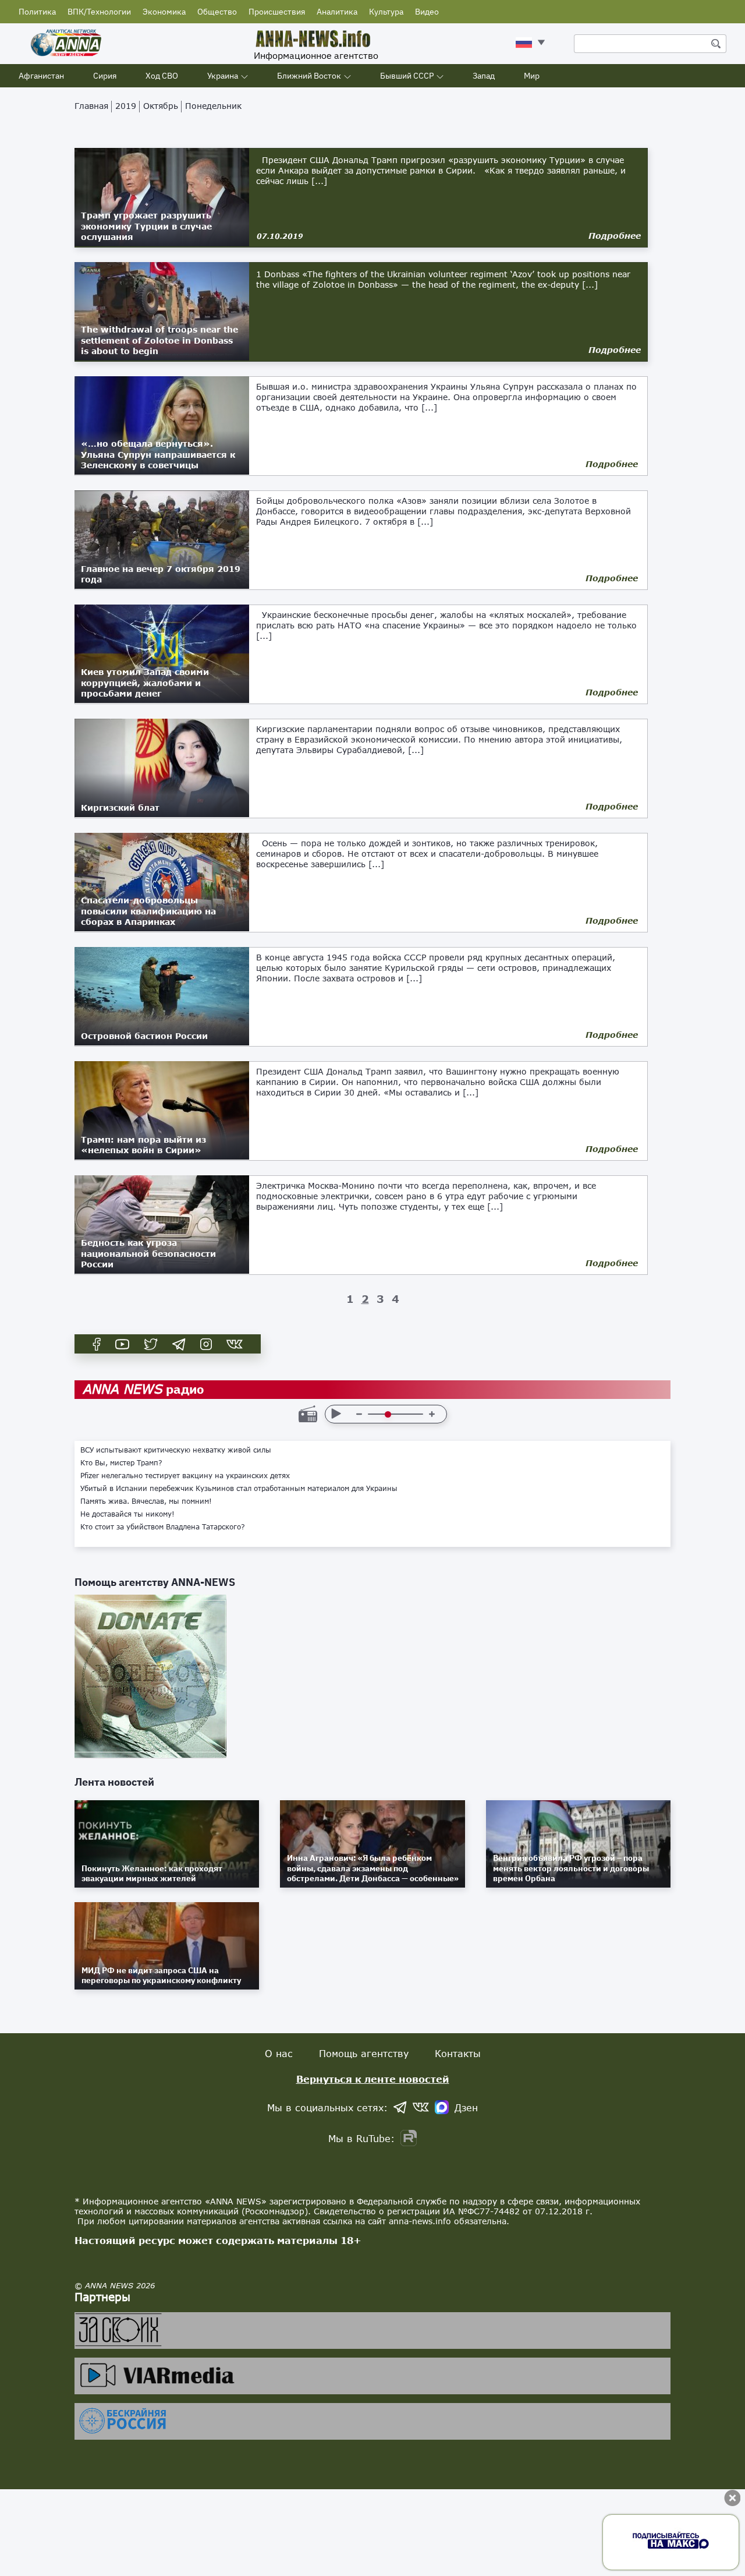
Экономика (164, 12)
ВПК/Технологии (99, 12)
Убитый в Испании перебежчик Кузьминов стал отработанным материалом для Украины (239, 1489)
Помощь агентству (364, 2053)
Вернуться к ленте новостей (373, 2079)
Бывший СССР (407, 76)
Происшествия (277, 12)
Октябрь (161, 106)
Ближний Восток (309, 76)
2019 (126, 106)
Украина (223, 76)
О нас (279, 2053)
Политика (37, 12)
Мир (532, 76)
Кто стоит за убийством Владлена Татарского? (163, 1527)
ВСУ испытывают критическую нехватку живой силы (176, 1450)
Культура (386, 12)
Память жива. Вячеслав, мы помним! (146, 1501)
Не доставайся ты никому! (127, 1514)
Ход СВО (162, 76)
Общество (217, 12)
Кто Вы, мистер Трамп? (121, 1463)
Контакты (458, 2053)
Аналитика (337, 12)
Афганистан (41, 76)
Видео (427, 12)
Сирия (105, 76)
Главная (91, 106)
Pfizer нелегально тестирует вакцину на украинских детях (185, 1476)
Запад (484, 76)
